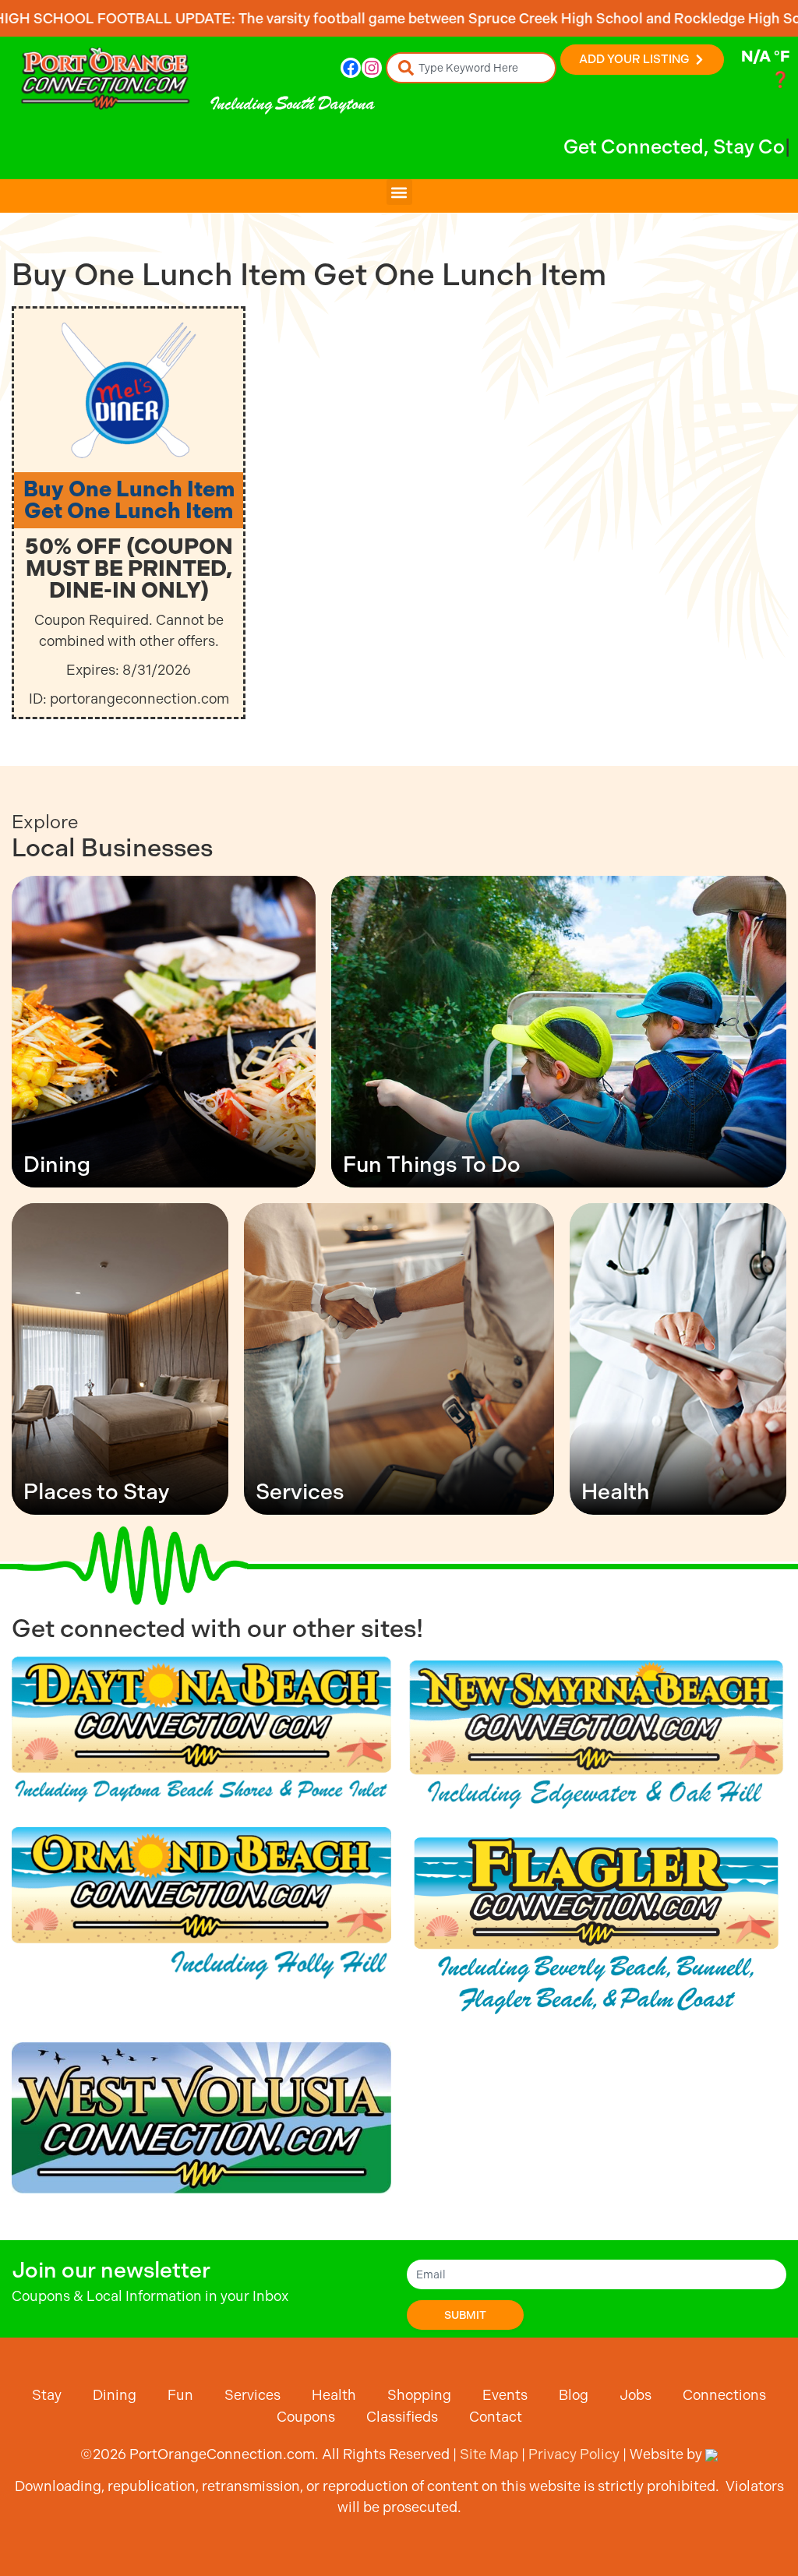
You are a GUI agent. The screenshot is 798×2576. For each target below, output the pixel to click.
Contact (496, 2417)
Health (334, 2395)
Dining (115, 2395)
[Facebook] (351, 68)
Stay (47, 2395)
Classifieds (402, 2417)
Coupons (306, 2417)
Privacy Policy (574, 2454)
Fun (180, 2395)
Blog (574, 2395)
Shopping (419, 2395)
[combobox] (471, 68)
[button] (399, 192)
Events (505, 2395)
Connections (724, 2395)
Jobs (636, 2395)
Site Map (489, 2454)
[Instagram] (372, 68)
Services (252, 2395)
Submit (465, 2315)
